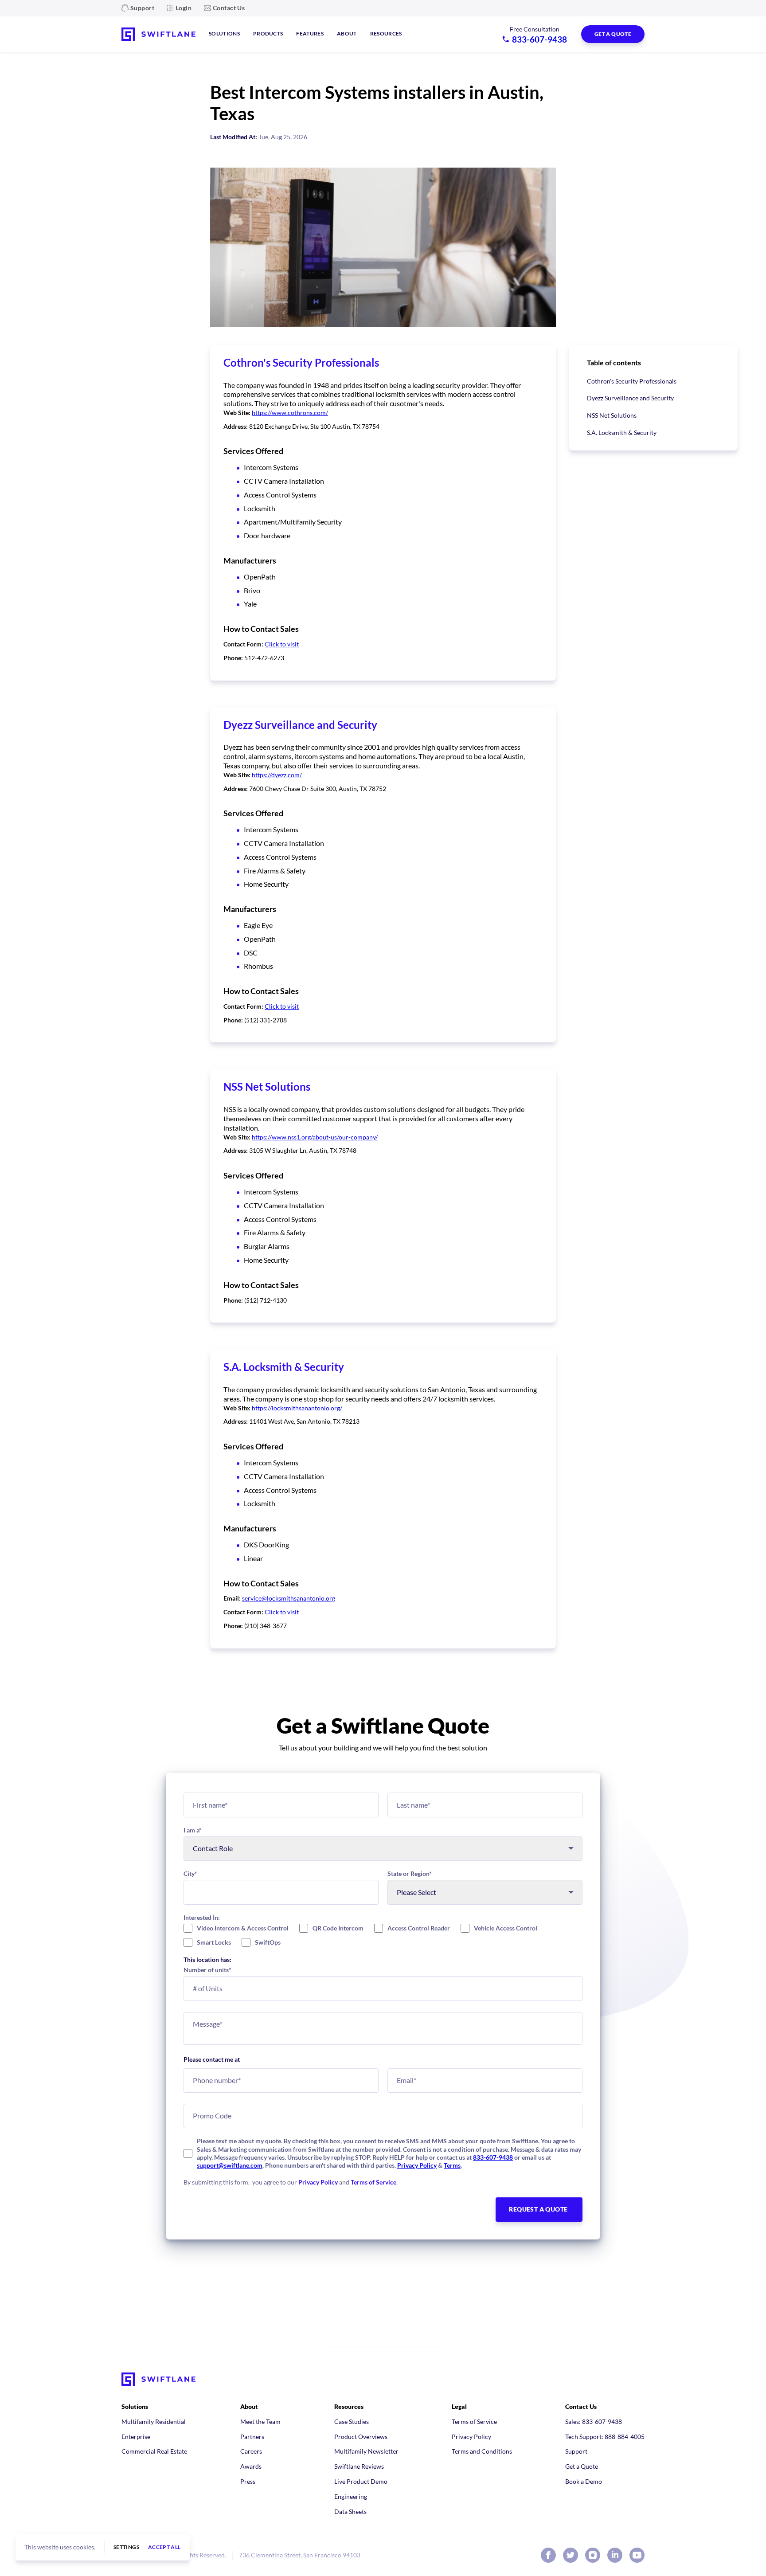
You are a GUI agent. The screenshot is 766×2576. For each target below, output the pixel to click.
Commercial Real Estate (154, 2451)
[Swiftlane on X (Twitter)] (571, 2555)
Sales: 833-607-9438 (594, 2421)
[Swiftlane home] (158, 34)
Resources (386, 33)
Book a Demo (584, 2481)
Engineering (351, 2496)
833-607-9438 (493, 2157)
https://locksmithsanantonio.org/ (297, 1408)
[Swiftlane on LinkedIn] (615, 2555)
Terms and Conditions (482, 2451)
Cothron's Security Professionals (632, 381)
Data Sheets (350, 2511)
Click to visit (282, 644)
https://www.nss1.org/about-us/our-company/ (315, 1137)
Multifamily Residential (154, 2421)
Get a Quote (582, 2466)
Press (248, 2481)
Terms (452, 2165)
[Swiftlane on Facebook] (548, 2555)
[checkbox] (383, 1935)
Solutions (224, 33)
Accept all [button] (164, 2547)
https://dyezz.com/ (277, 775)
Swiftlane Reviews (359, 2466)
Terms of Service (373, 2182)
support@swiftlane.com (230, 2165)
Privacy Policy (417, 2165)
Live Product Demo (361, 2481)
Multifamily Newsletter (366, 2451)
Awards (251, 2466)
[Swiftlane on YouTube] (637, 2555)
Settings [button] (126, 2547)
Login (184, 8)
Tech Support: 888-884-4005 (605, 2437)
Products (268, 33)
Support (142, 8)
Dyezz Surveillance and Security (630, 398)
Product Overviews (361, 2437)
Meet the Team (260, 2421)
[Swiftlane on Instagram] (593, 2555)
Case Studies (352, 2421)
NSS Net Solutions (612, 415)
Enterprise (136, 2437)
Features (310, 33)
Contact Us (229, 8)
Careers (251, 2451)
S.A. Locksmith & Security (622, 433)
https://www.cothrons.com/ (290, 413)
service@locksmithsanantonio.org (289, 1598)
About (347, 33)
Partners (252, 2437)
